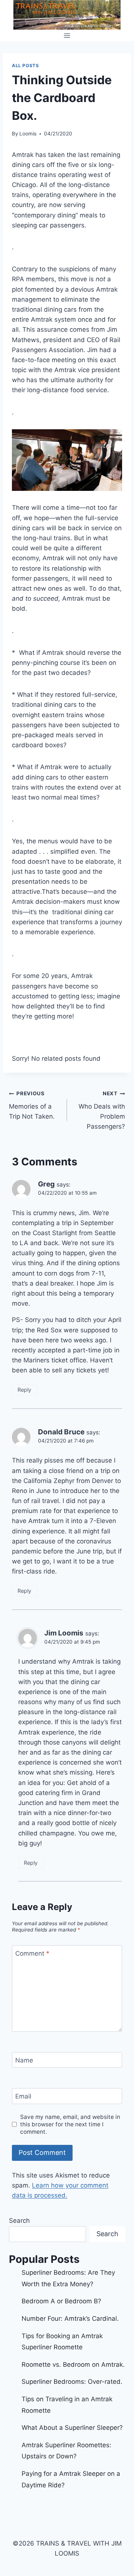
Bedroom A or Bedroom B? (61, 2301)
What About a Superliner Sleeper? (72, 2428)
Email (23, 2096)
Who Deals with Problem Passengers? (102, 1110)
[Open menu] (67, 35)
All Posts (25, 65)
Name (24, 2060)
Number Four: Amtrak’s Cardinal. (70, 2319)
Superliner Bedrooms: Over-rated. (73, 2382)
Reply (24, 1390)
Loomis (28, 134)
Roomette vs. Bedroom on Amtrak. (73, 2365)
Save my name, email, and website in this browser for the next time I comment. (70, 2124)
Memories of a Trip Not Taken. (32, 1105)
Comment (32, 1953)
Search (19, 2221)
